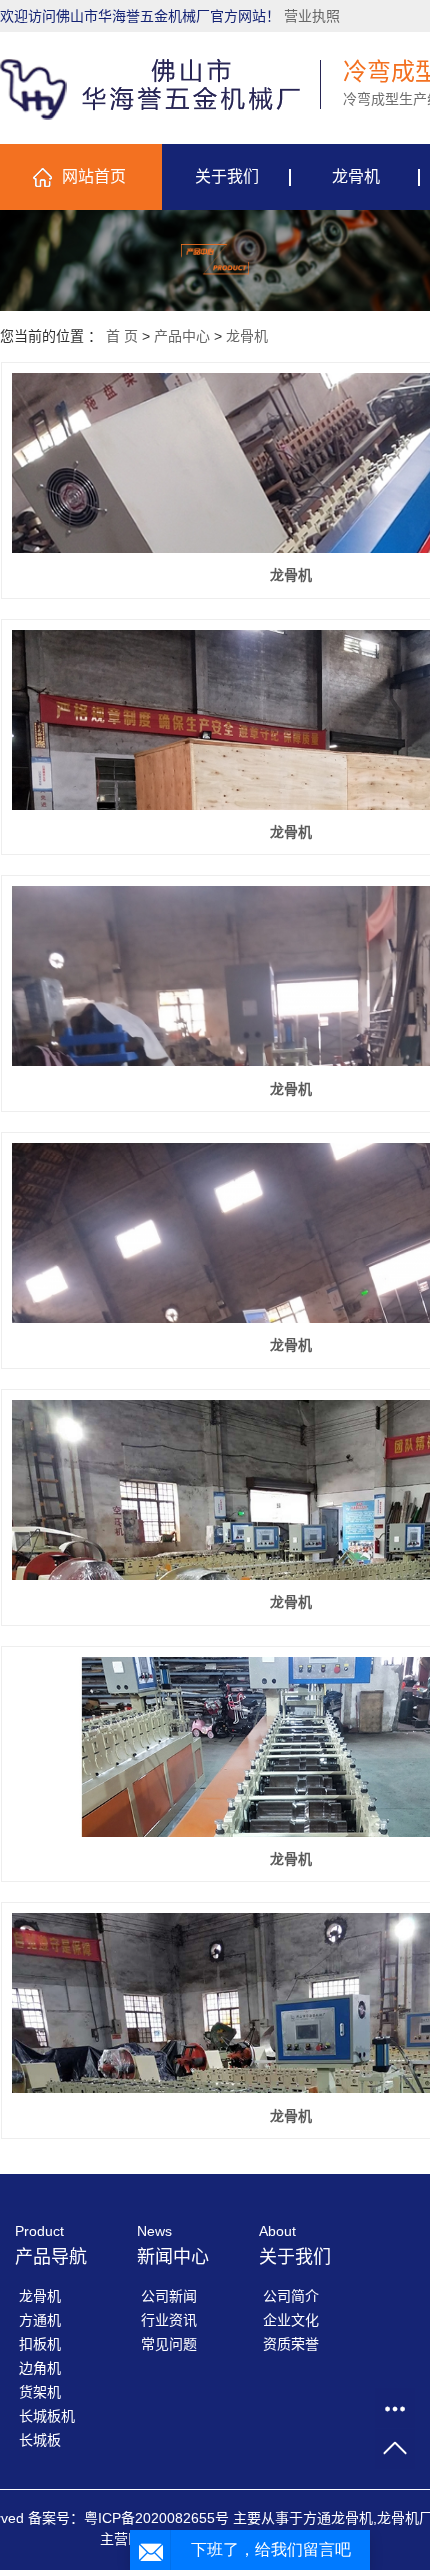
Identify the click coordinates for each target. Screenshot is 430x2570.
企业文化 (291, 2320)
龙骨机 (356, 176)
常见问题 (169, 2344)
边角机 (40, 2368)
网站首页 (94, 176)
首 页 (122, 336)
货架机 (40, 2392)
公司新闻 (169, 2296)
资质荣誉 (291, 2344)
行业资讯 (169, 2320)
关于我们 (227, 176)
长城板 (40, 2440)
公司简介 (291, 2296)
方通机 (40, 2320)
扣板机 (40, 2344)
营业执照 (312, 16)
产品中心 (182, 336)
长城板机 (47, 2416)
